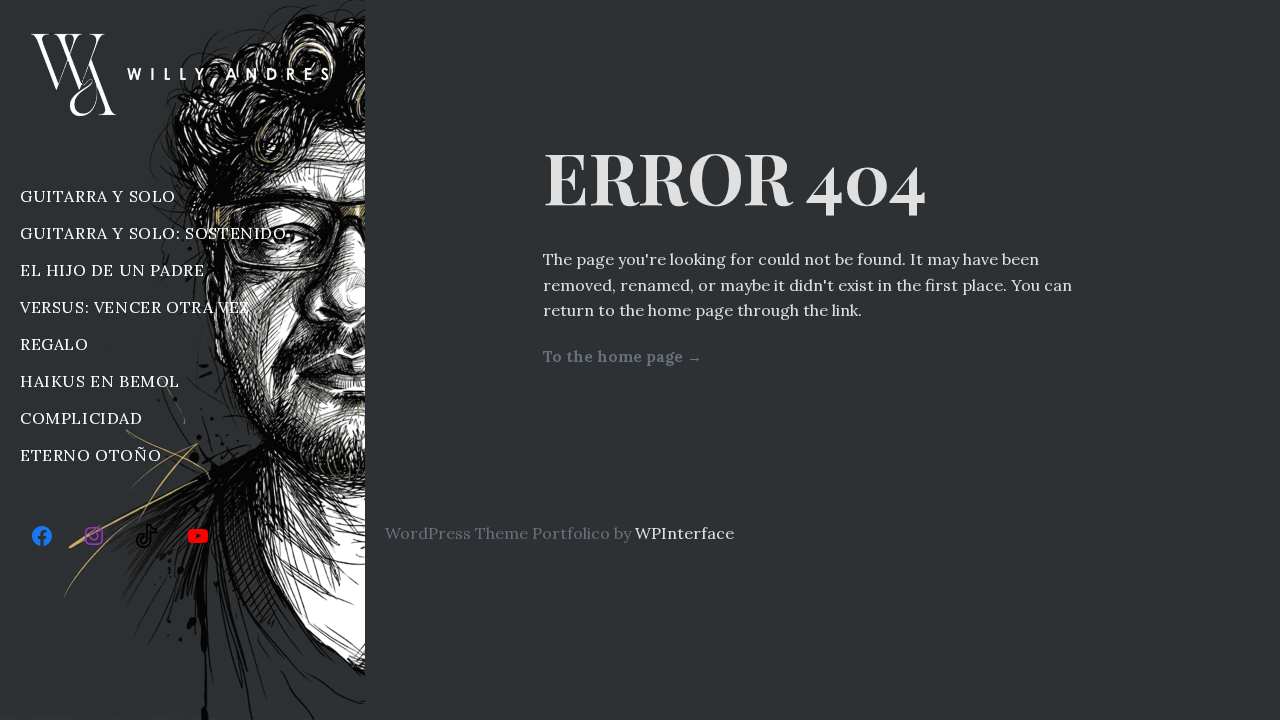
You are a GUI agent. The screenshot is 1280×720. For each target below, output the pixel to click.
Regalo (54, 344)
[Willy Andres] (182, 74)
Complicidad (81, 418)
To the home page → (622, 356)
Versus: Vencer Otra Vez (135, 307)
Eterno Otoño (90, 455)
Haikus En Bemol (100, 381)
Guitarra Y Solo (98, 196)
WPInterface (684, 533)
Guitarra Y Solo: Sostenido (153, 233)
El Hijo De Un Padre (112, 270)
